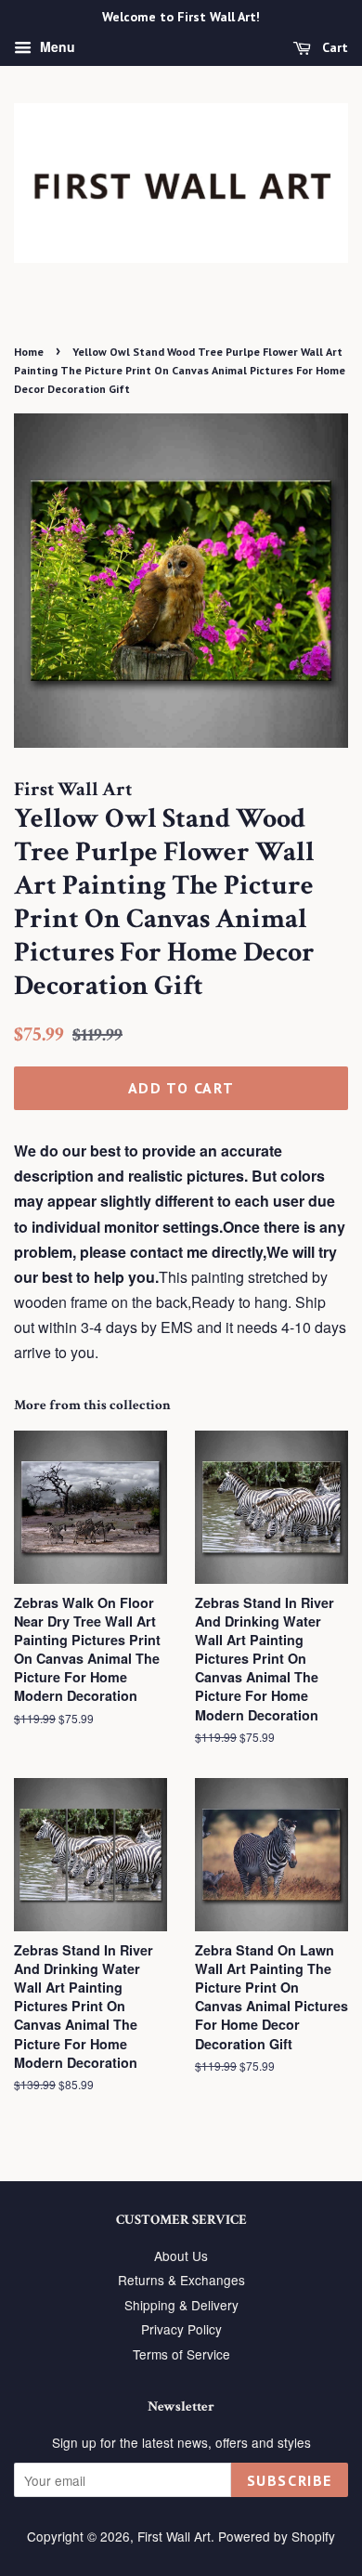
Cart (333, 47)
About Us (181, 2256)
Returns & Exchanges (181, 2280)
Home (29, 352)
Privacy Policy (181, 2329)
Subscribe (290, 2480)
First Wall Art (174, 2536)
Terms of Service (181, 2354)
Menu (56, 46)
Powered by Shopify (277, 2536)
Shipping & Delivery (181, 2305)
